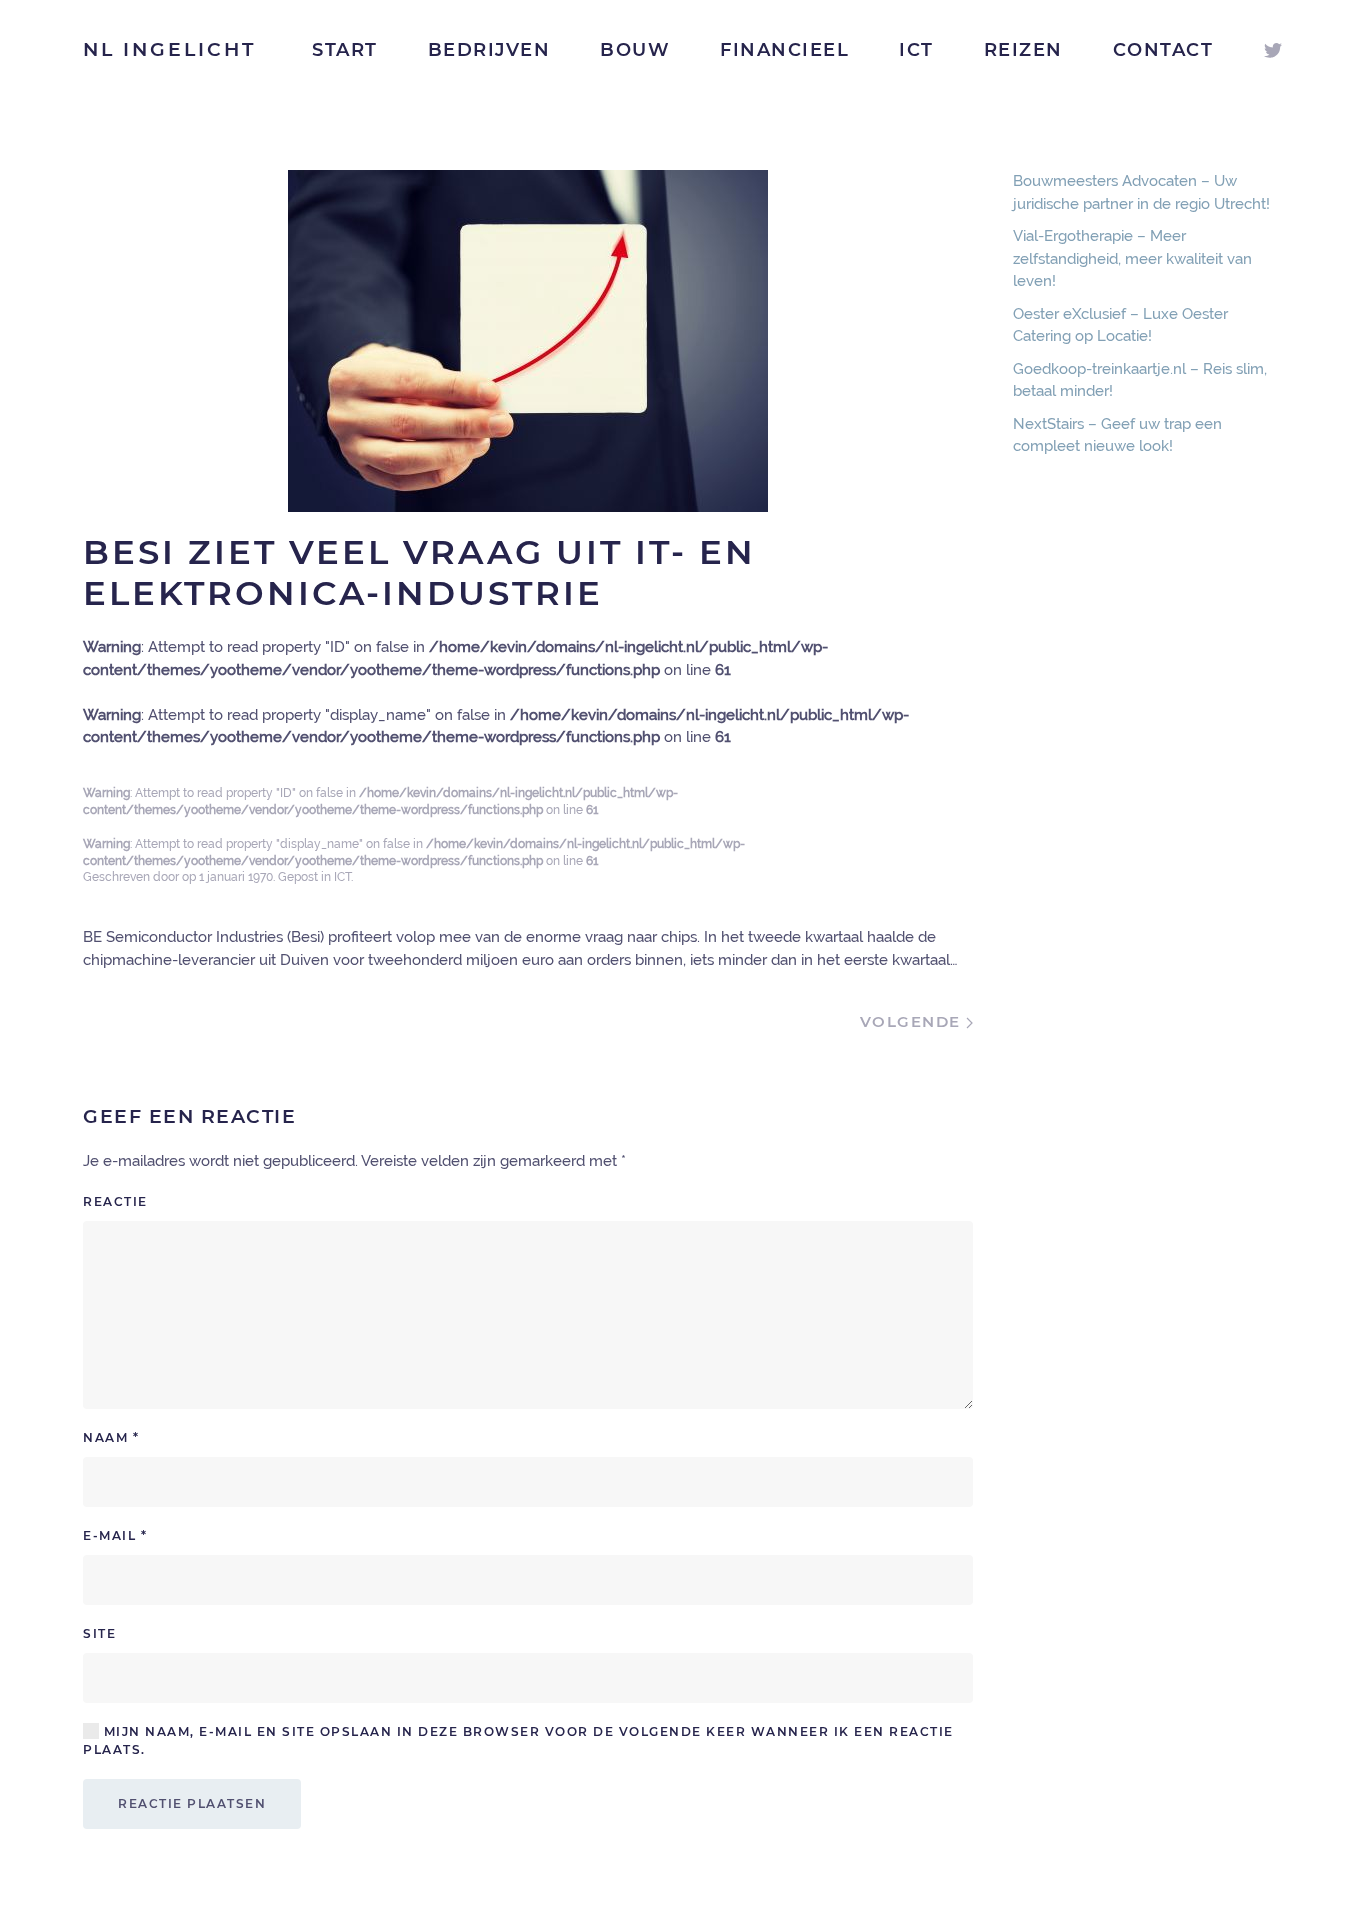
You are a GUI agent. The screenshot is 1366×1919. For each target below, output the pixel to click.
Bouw (635, 50)
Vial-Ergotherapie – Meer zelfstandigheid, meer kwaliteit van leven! (1132, 258)
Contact (1163, 50)
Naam (111, 1437)
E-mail (115, 1535)
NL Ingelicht (169, 49)
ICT (916, 50)
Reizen (1023, 50)
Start (345, 50)
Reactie (115, 1201)
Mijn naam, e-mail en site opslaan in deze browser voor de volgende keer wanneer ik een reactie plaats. (518, 1740)
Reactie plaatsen (192, 1803)
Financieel (784, 50)
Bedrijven (489, 50)
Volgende (913, 1021)
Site (99, 1633)
